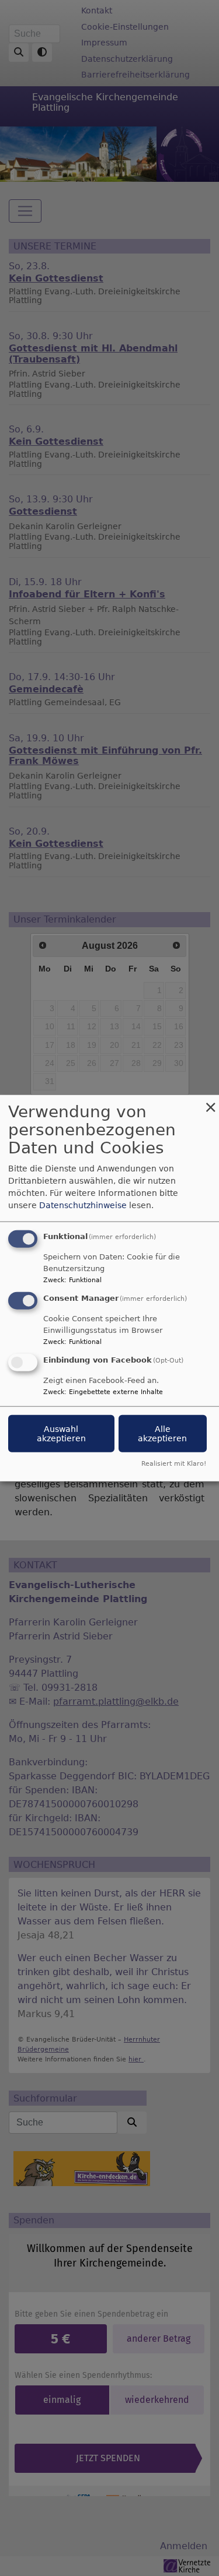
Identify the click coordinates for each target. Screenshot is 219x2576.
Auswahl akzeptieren (61, 1433)
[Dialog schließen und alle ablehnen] (210, 1102)
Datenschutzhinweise (83, 1205)
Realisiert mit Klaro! (174, 1463)
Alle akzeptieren (162, 1433)
